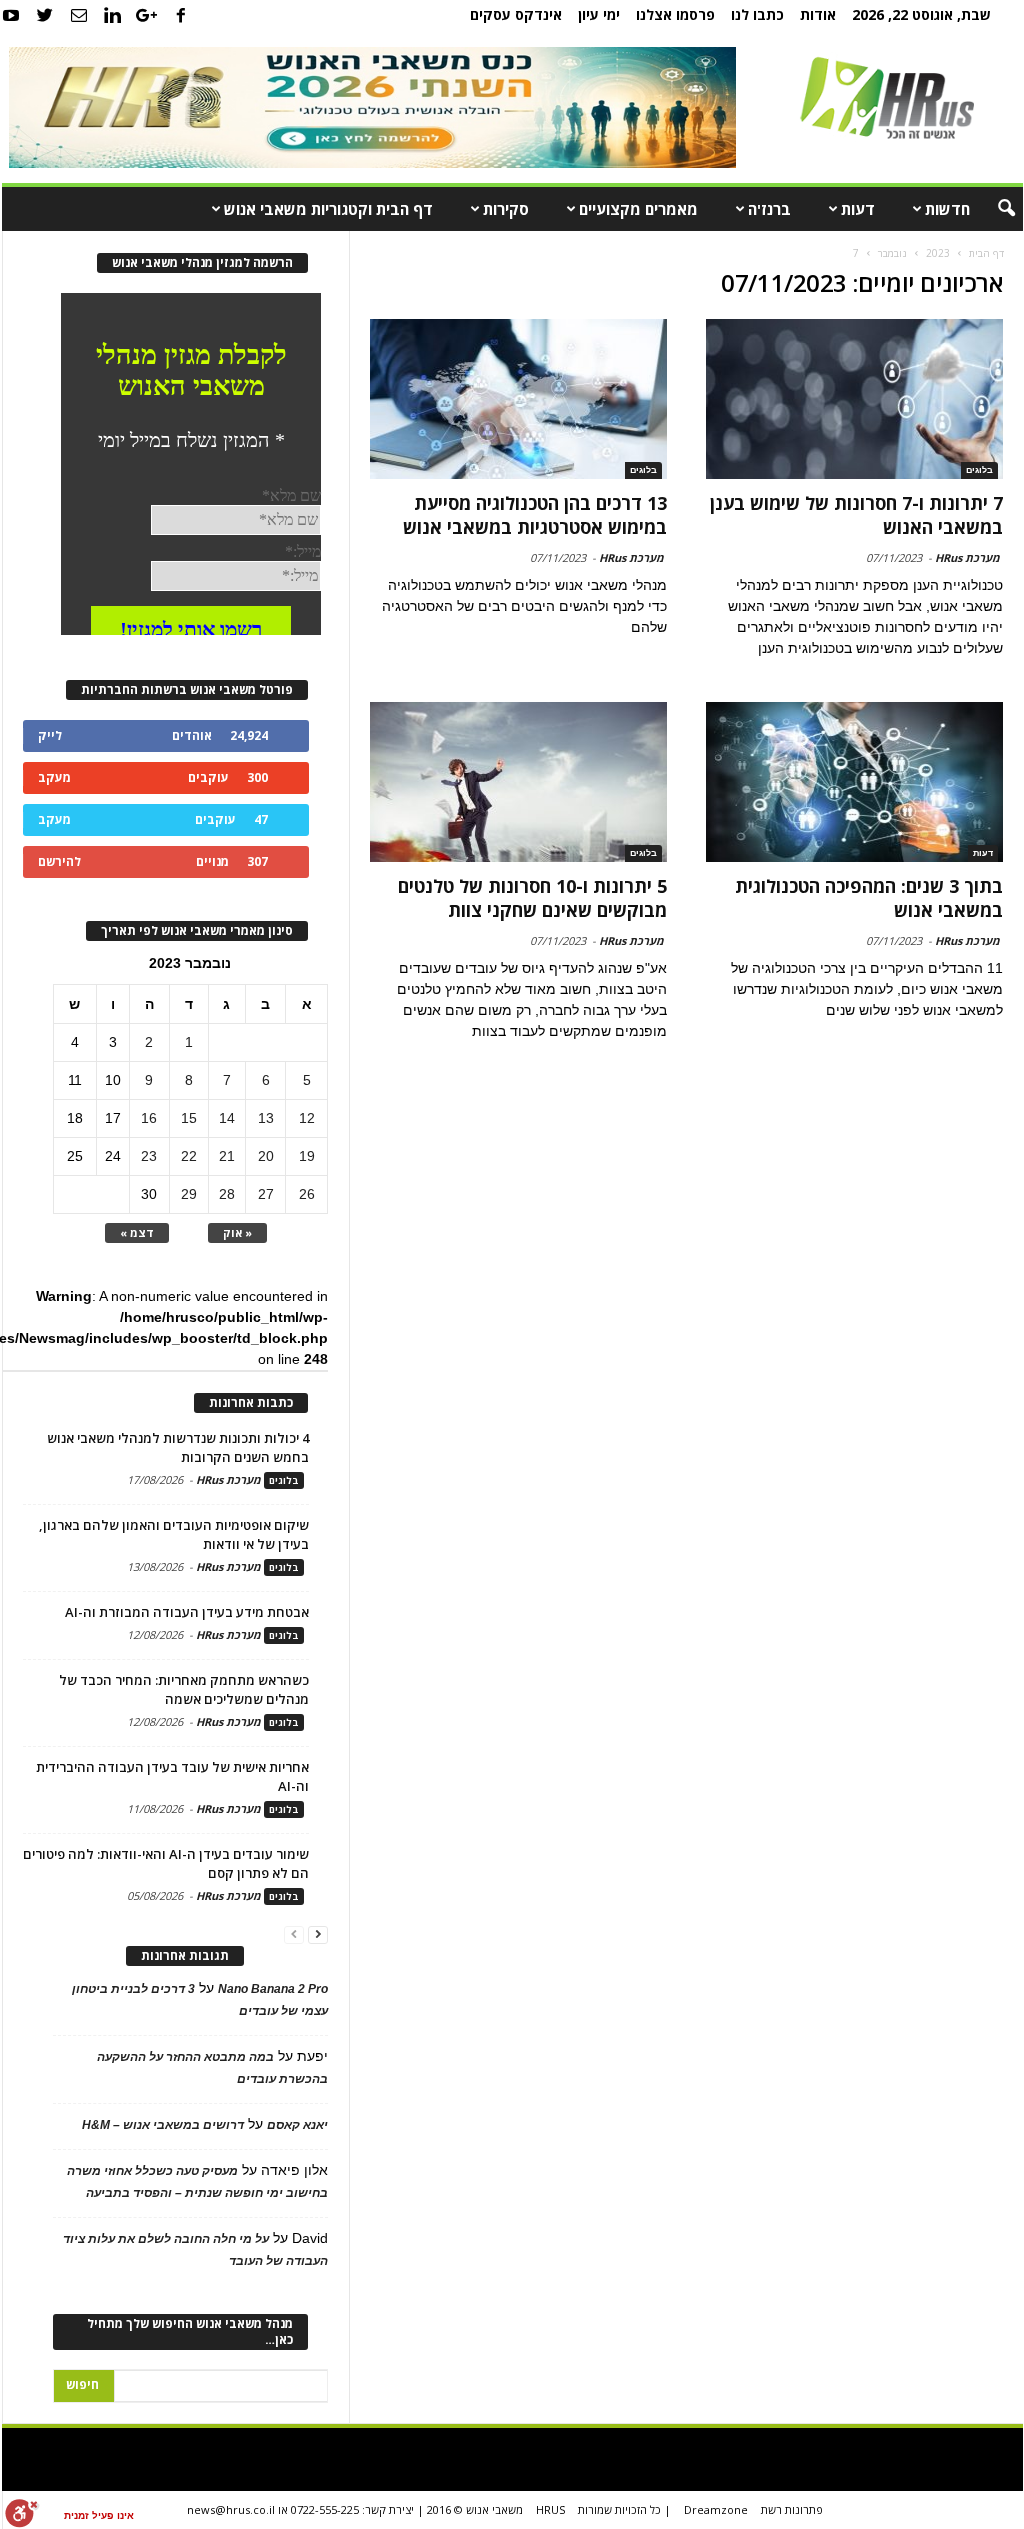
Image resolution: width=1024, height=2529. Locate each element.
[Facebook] (181, 15)
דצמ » (137, 1232)
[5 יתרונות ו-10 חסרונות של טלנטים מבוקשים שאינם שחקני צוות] (518, 782)
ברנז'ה (769, 209)
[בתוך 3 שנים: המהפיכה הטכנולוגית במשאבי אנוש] (854, 782)
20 (266, 1156)
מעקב (54, 777)
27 (266, 1194)
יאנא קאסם (297, 2125)
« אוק (237, 1232)
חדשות (947, 209)
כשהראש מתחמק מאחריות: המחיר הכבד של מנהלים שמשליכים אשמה (184, 1689)
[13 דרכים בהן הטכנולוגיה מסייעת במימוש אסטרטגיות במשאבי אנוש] (518, 399)
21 (227, 1156)
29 (189, 1194)
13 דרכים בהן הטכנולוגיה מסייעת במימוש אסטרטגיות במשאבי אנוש (535, 515)
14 (227, 1118)
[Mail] (79, 15)
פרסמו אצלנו (675, 14)
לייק (50, 735)
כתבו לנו (757, 14)
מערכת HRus (967, 557)
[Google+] (147, 15)
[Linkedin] (113, 15)
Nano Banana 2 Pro (273, 1989)
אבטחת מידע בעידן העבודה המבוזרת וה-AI (187, 1612)
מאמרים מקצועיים (638, 209)
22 (189, 1156)
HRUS (550, 2509)
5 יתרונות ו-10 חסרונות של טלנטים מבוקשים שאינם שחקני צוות (532, 898)
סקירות (506, 209)
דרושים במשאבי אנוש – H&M (163, 2125)
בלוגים (979, 470)
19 (307, 1156)
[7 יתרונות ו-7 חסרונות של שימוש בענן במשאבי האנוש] (854, 399)
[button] (993, 209)
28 (227, 1194)
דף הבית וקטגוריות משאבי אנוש (328, 209)
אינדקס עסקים (516, 14)
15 (189, 1118)
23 (149, 1156)
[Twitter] (45, 15)
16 (149, 1118)
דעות (858, 209)
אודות (818, 14)
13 (266, 1118)
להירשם (59, 861)
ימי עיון (599, 14)
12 (307, 1118)
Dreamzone (716, 2509)
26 (307, 1194)
